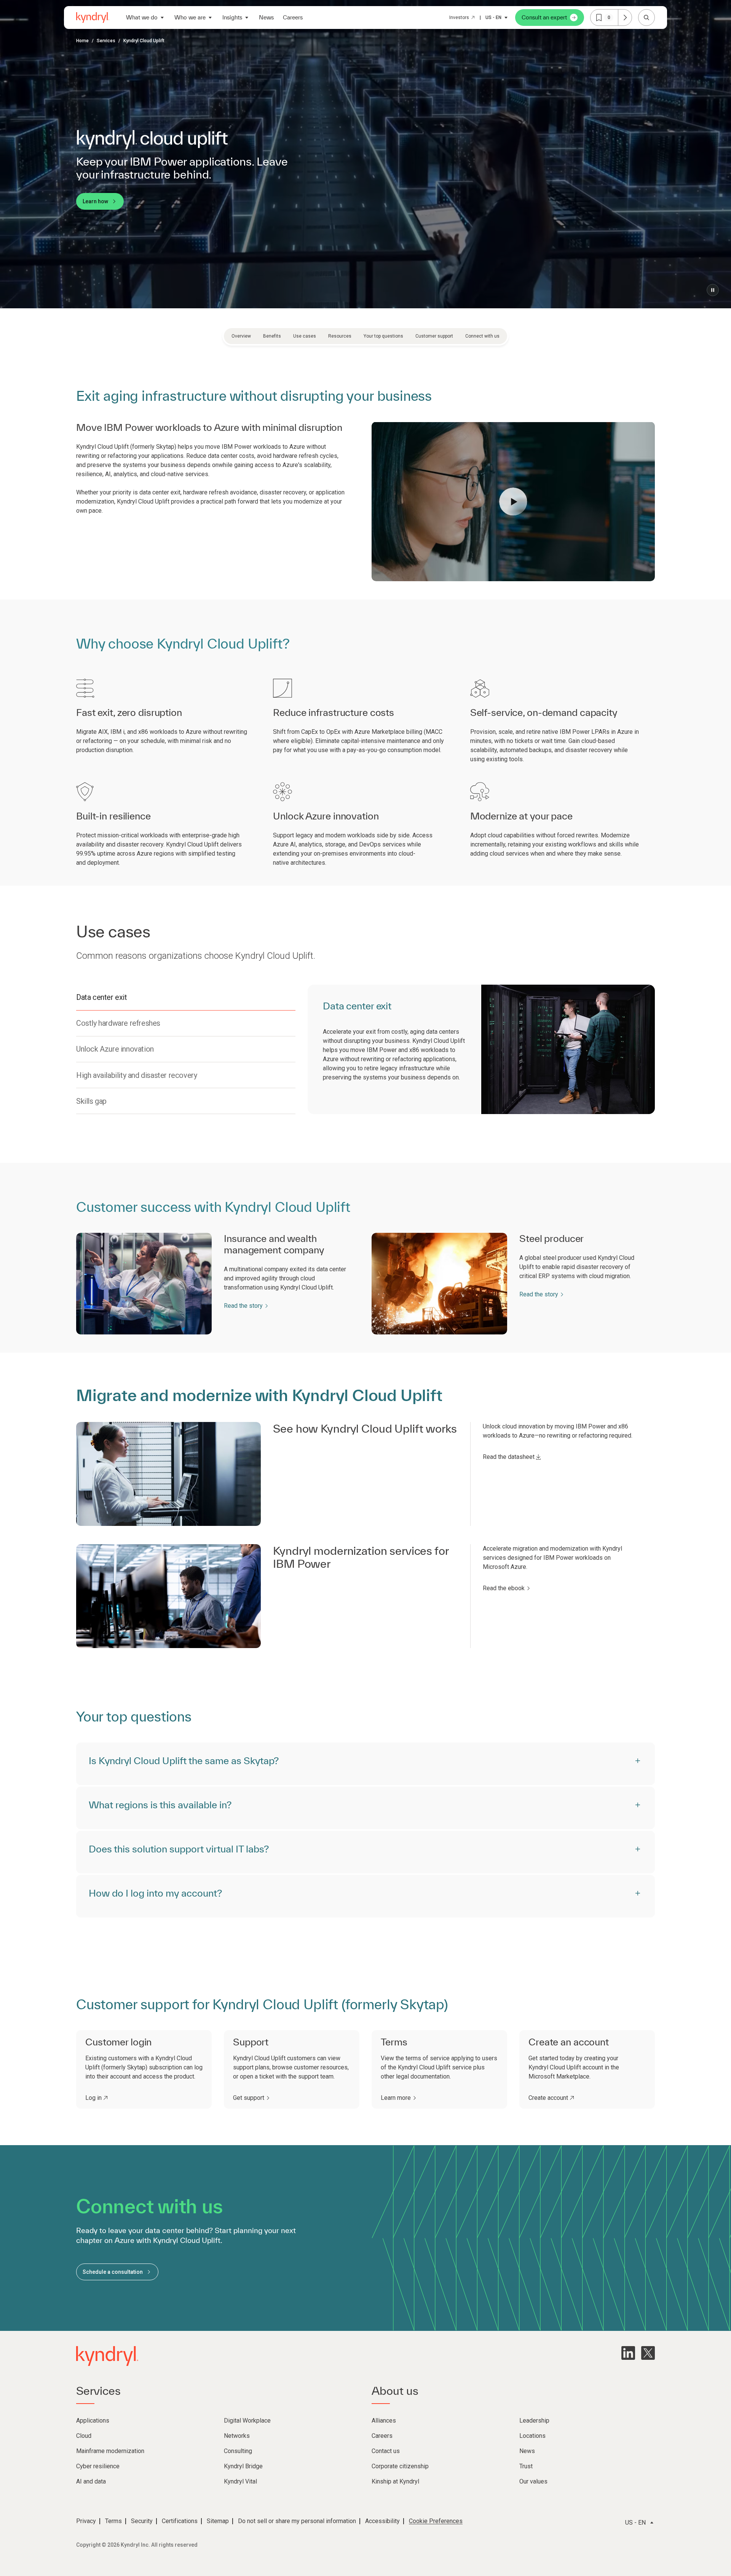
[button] (513, 502)
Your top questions (383, 336)
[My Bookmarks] (625, 18)
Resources (340, 336)
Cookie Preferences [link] (436, 2521)
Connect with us (482, 336)
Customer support (434, 336)
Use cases (305, 336)
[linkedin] (628, 2353)
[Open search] (646, 18)
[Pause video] (713, 290)
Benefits (272, 336)
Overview (241, 336)
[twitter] (648, 2353)
